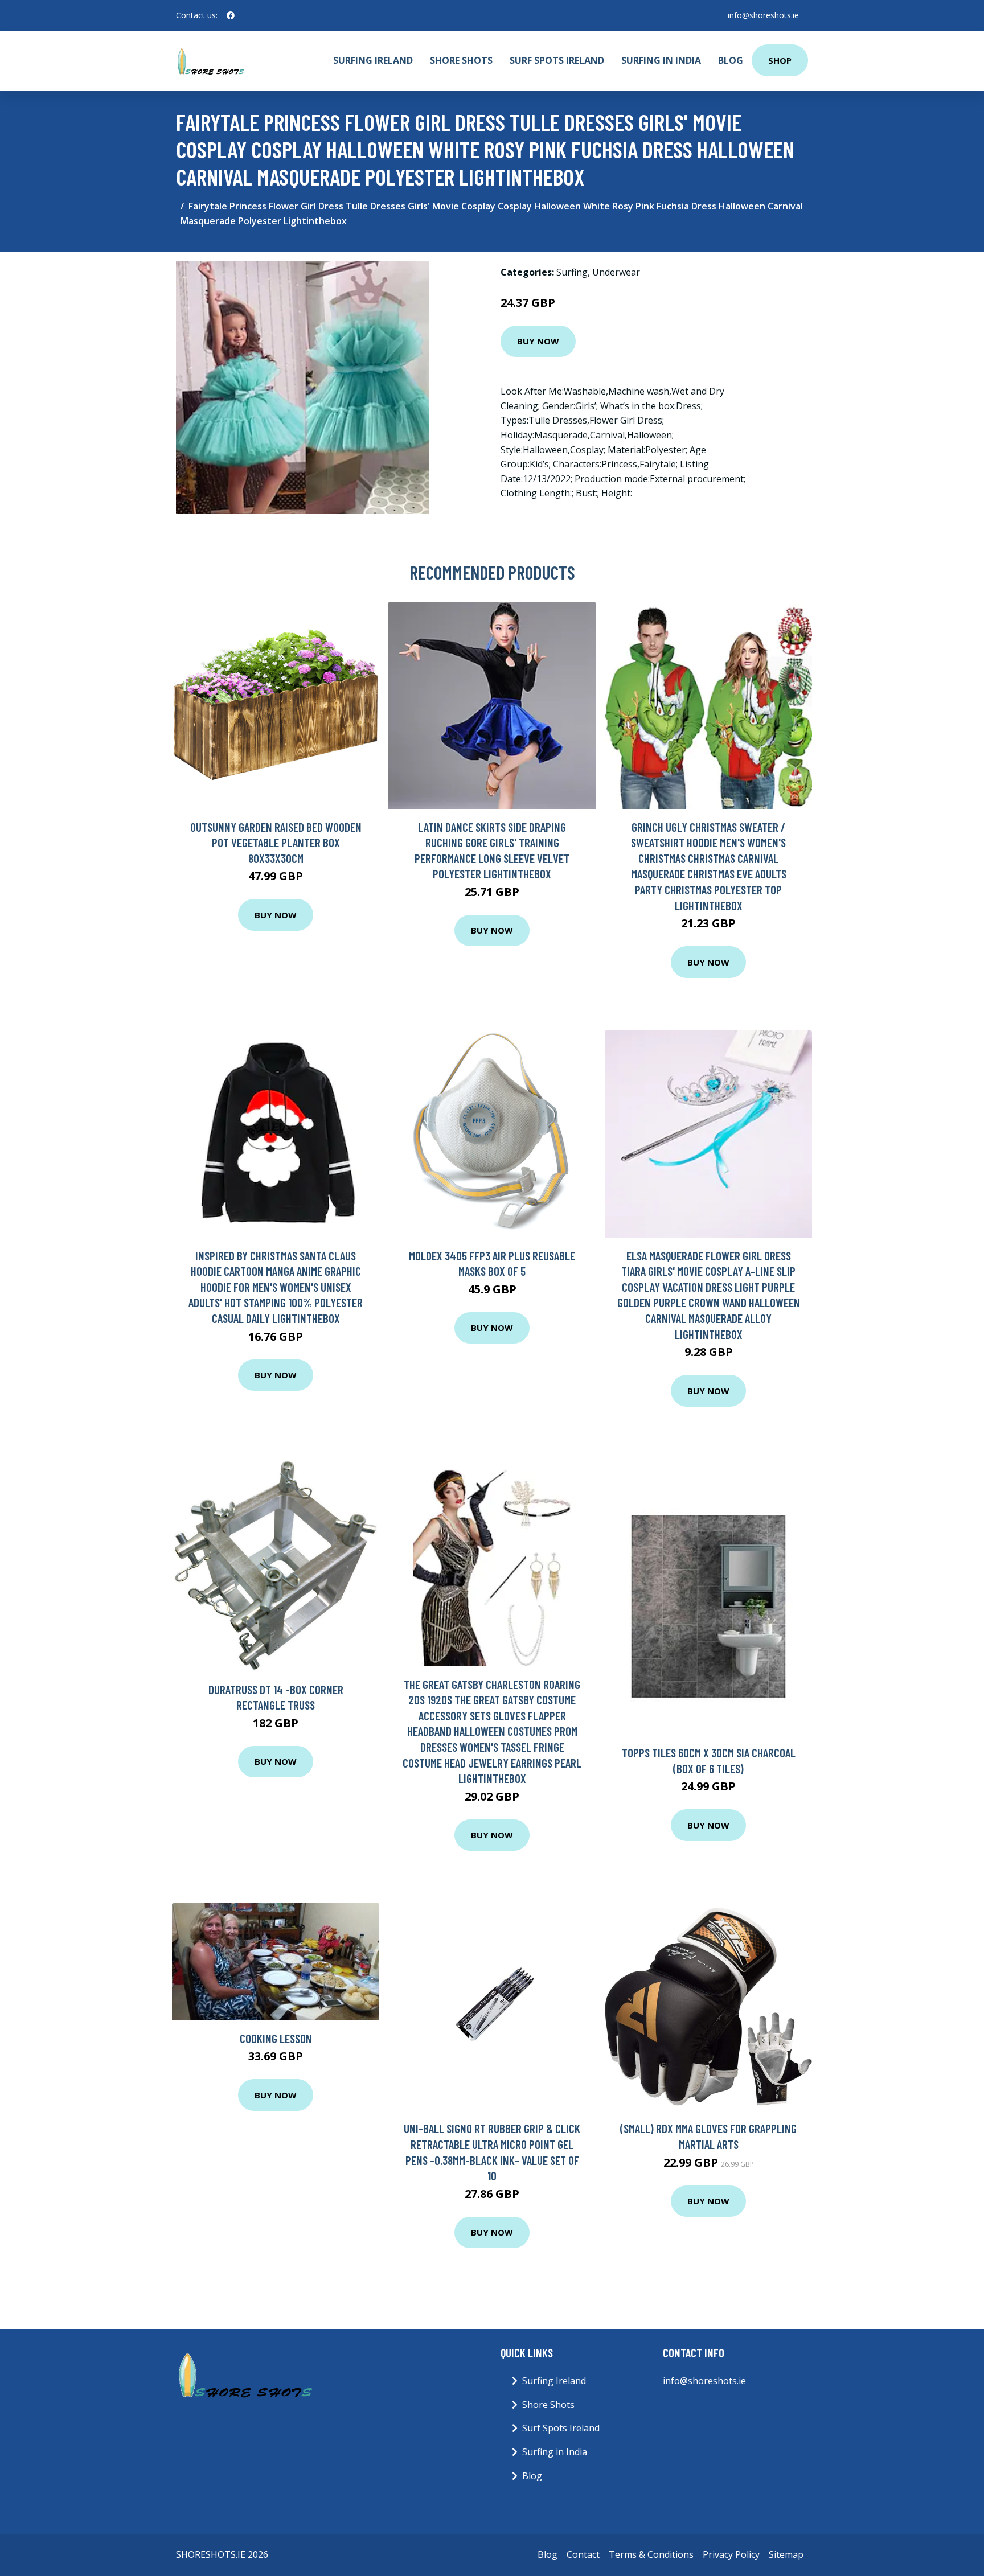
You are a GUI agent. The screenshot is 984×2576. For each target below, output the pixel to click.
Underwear (616, 272)
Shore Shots (461, 60)
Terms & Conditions (651, 2554)
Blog (731, 60)
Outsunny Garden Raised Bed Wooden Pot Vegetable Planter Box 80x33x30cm (276, 843)
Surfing (572, 272)
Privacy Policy (731, 2554)
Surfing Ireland (373, 60)
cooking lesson (276, 2038)
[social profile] (231, 15)
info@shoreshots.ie (763, 15)
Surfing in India (661, 60)
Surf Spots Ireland (557, 60)
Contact (583, 2554)
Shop (780, 60)
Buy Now (538, 341)
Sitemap (786, 2554)
